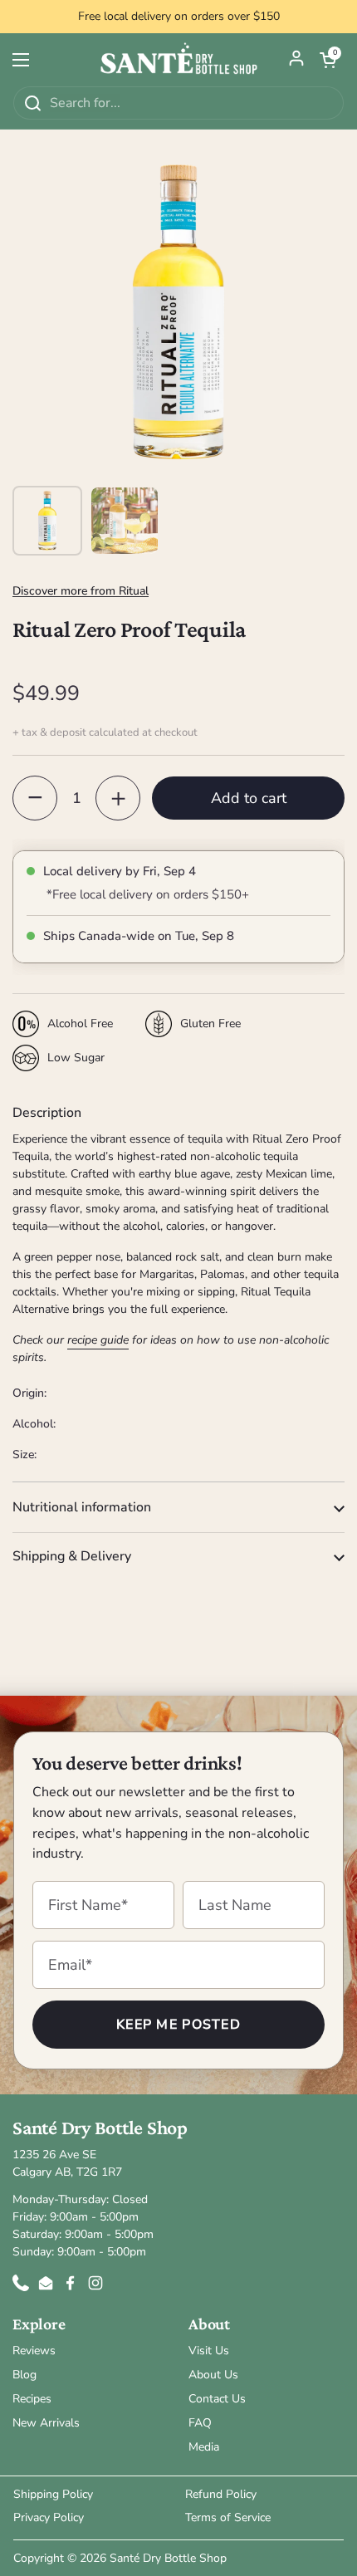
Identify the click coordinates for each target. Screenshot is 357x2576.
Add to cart (249, 798)
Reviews (34, 2351)
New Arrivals (46, 2423)
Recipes (32, 2399)
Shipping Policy (53, 2494)
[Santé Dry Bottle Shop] (178, 59)
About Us (213, 2375)
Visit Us (209, 2351)
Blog (24, 2375)
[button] (328, 60)
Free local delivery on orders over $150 (179, 17)
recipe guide (98, 1340)
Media (204, 2447)
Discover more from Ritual (81, 591)
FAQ (200, 2423)
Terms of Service (228, 2517)
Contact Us (217, 2399)
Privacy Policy (49, 2517)
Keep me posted (178, 2025)
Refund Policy (221, 2494)
